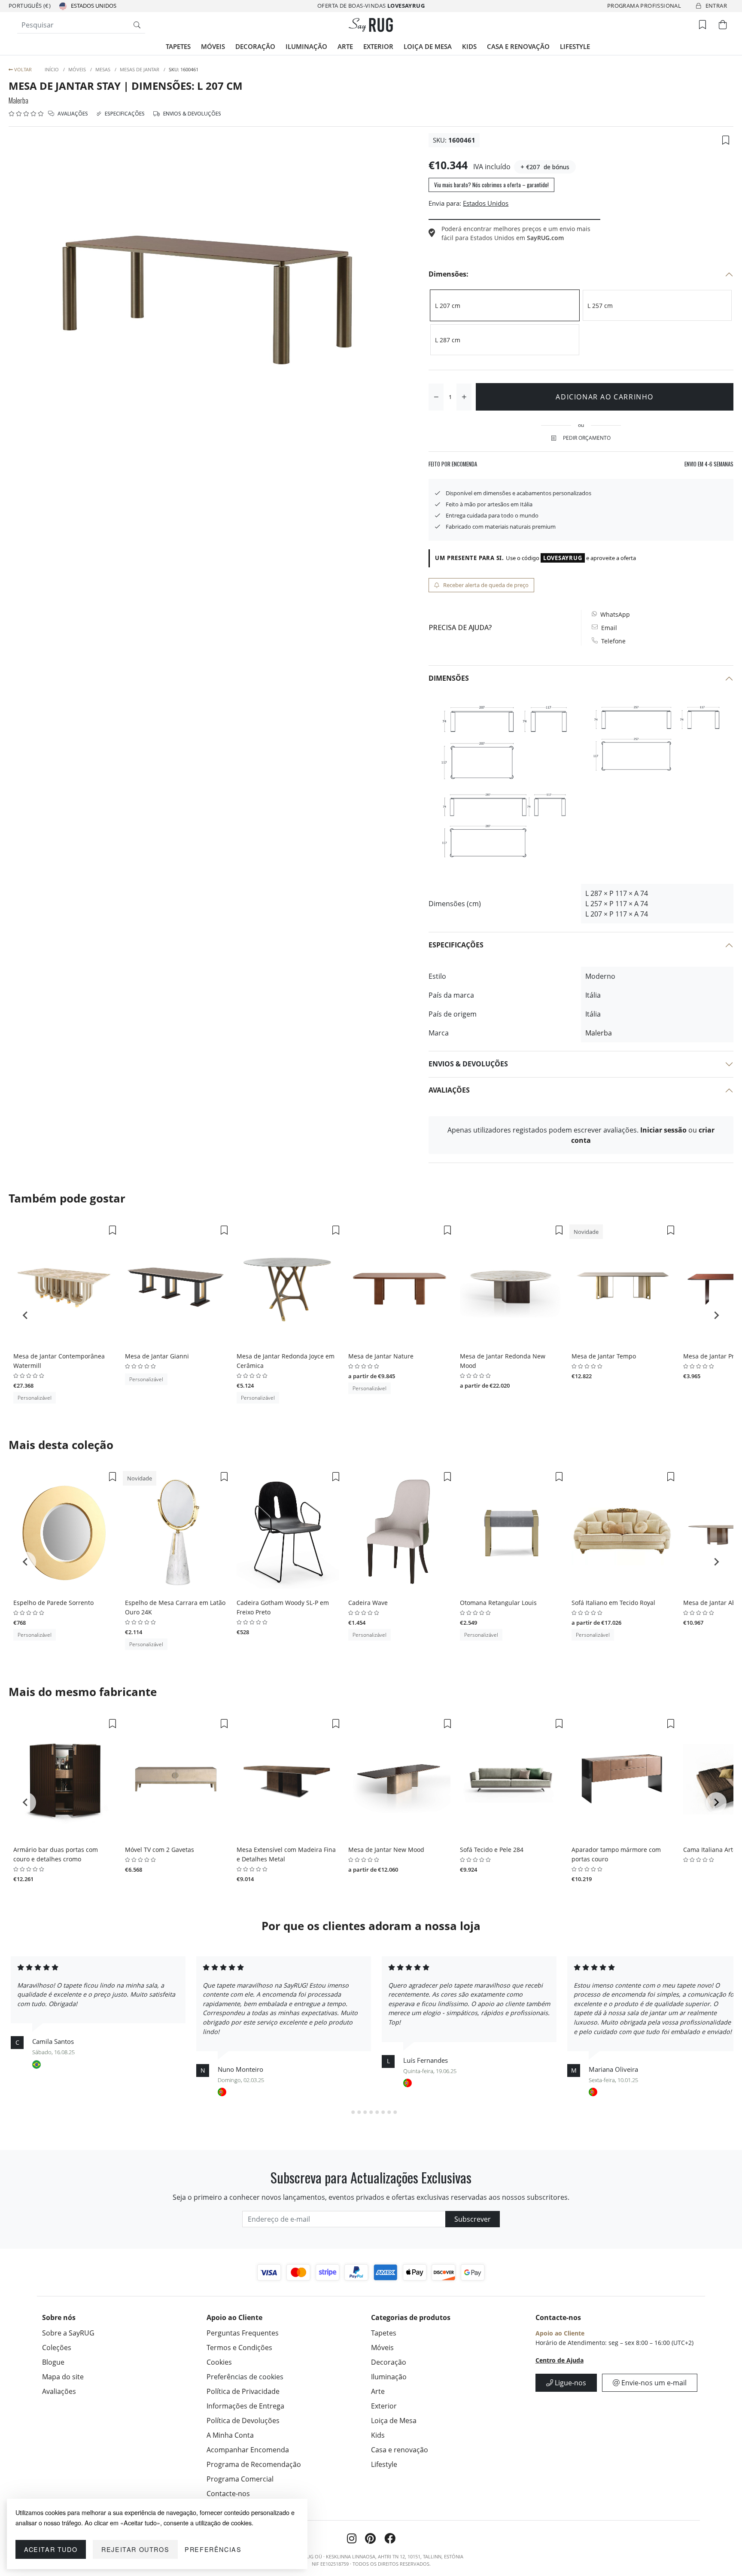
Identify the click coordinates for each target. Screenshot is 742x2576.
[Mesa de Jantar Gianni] (176, 1286)
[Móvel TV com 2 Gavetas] (176, 1779)
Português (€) (30, 6)
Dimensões (449, 678)
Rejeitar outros (135, 2549)
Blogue (53, 2362)
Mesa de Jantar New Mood (386, 1850)
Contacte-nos (228, 2494)
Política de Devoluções (243, 2421)
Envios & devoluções (192, 114)
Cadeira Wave (368, 1603)
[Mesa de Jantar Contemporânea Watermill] (64, 1286)
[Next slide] (716, 1315)
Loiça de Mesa (428, 46)
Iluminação (306, 46)
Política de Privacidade (243, 2391)
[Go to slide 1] (347, 2112)
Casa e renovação (518, 46)
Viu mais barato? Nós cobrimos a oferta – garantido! (491, 185)
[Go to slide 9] (395, 2112)
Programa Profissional (644, 6)
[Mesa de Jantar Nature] (399, 1286)
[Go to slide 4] (365, 2112)
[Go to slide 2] (353, 2112)
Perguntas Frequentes (243, 2333)
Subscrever (473, 2219)
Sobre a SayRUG (68, 2333)
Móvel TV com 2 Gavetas (160, 1850)
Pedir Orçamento (587, 438)
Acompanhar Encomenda (248, 2450)
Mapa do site (63, 2377)
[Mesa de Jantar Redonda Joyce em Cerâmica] (288, 1286)
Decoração (255, 46)
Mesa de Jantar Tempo (604, 1356)
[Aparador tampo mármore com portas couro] (623, 1779)
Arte (345, 46)
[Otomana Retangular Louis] (511, 1532)
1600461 (462, 140)
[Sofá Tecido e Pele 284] (511, 1779)
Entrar (716, 6)
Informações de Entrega (245, 2406)
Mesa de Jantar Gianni (157, 1356)
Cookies (219, 2362)
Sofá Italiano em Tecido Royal (613, 1603)
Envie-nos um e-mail (653, 2383)
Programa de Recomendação (254, 2464)
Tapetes (178, 46)
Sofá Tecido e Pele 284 (492, 1850)
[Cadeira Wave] (399, 1532)
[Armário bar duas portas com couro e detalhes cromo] (64, 1779)
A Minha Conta (230, 2435)
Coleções (57, 2348)
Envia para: (445, 203)
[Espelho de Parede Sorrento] (64, 1532)
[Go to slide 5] (371, 2112)
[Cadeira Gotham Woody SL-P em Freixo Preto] (288, 1532)
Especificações (124, 114)
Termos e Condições (239, 2348)
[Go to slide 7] (383, 2112)
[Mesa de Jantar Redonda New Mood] (511, 1286)
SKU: (440, 140)
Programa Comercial (240, 2479)
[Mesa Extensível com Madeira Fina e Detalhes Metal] (288, 1779)
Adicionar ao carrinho (605, 397)
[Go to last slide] (26, 1315)
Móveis (213, 46)
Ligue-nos (570, 2383)
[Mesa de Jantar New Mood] (399, 1779)
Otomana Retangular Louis (498, 1603)
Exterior (378, 46)
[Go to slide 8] (389, 2112)
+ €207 (530, 167)
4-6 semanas (709, 464)
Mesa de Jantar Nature (381, 1356)
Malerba (18, 100)
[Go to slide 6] (377, 2112)
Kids (469, 46)
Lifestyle (575, 46)
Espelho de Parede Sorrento (53, 1603)
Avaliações (72, 114)
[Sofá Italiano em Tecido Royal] (623, 1532)
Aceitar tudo (51, 2549)
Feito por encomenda (453, 464)
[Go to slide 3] (359, 2112)
